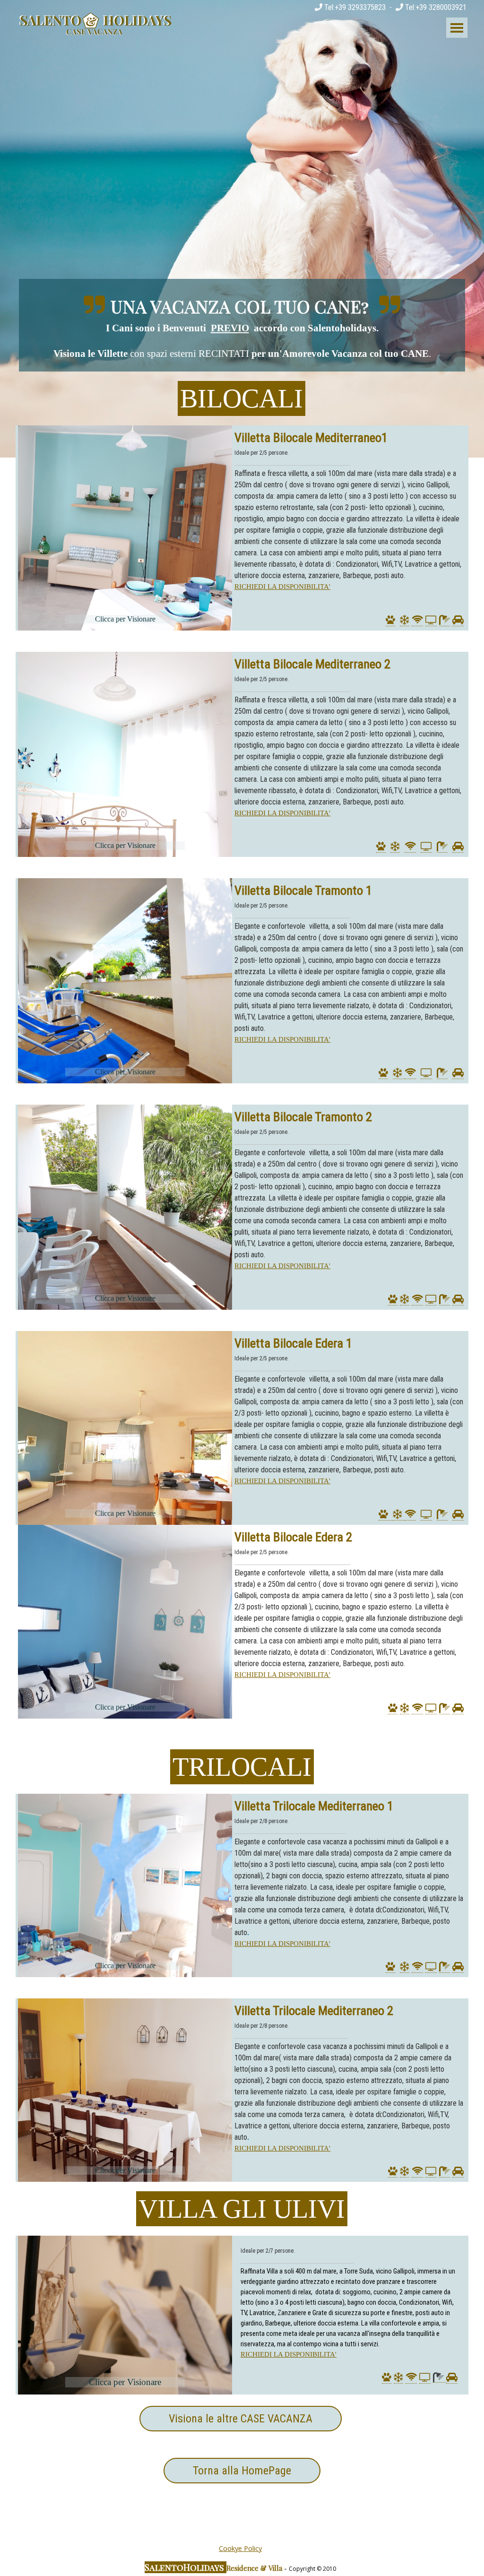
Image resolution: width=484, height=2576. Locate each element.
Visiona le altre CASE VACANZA (241, 2419)
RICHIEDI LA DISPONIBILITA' (282, 587)
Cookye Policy (240, 2548)
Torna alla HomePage (242, 2471)
